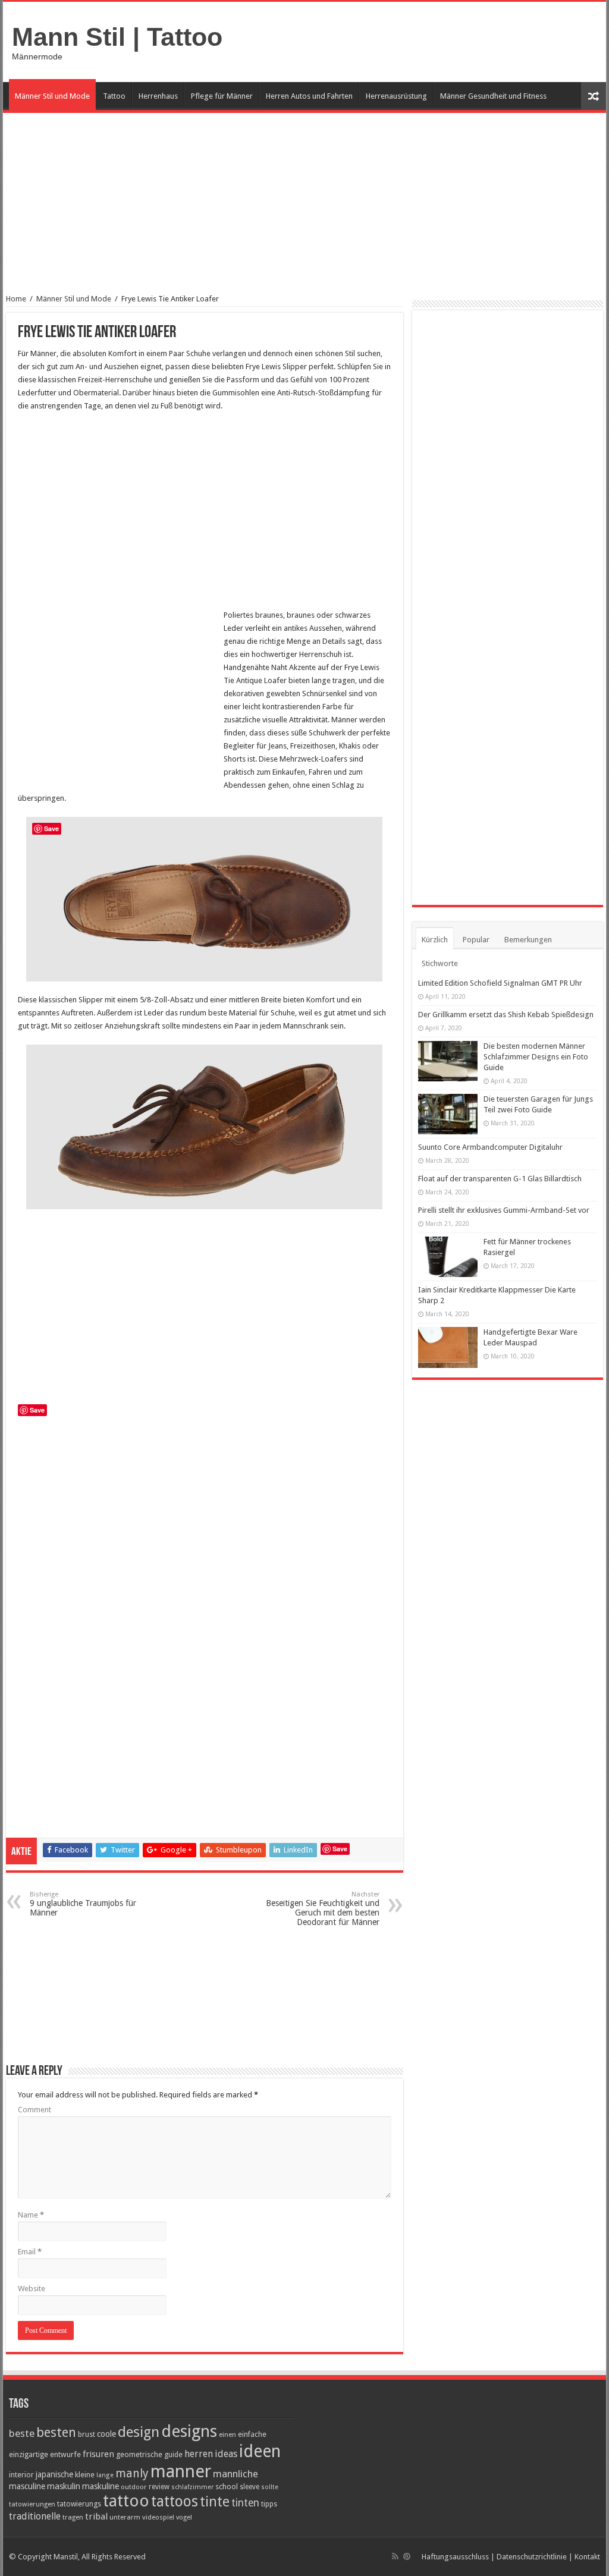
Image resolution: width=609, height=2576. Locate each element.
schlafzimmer (192, 2487)
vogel (184, 2517)
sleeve (249, 2487)
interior (21, 2475)
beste (22, 2433)
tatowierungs (79, 2504)
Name (31, 2215)
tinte (215, 2502)
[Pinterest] (407, 2556)
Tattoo (114, 96)
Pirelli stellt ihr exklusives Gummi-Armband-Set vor (504, 1210)
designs (189, 2431)
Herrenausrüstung (396, 96)
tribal (96, 2517)
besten (56, 2432)
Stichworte (440, 963)
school (227, 2487)
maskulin (64, 2486)
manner (181, 2471)
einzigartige (29, 2454)
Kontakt (587, 2557)
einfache (252, 2434)
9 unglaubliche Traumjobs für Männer (83, 1904)
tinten (245, 2503)
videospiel (158, 2517)
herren (199, 2454)
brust (87, 2435)
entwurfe (65, 2454)
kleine (85, 2475)
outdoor (134, 2487)
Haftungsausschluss (455, 2557)
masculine (27, 2486)
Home (16, 299)
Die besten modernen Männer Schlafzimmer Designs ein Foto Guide (536, 1057)
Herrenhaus (158, 96)
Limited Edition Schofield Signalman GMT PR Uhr (500, 983)
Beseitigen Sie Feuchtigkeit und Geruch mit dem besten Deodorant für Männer (323, 1909)
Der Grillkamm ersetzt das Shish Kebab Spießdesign (506, 1015)
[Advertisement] (304, 211)
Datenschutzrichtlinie (532, 2557)
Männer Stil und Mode (52, 96)
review (159, 2487)
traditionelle (35, 2516)
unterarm (125, 2517)
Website (32, 2289)
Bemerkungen (528, 940)
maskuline (101, 2486)
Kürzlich (435, 940)
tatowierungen (32, 2504)
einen (227, 2435)
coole (106, 2434)
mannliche (236, 2474)
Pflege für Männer (222, 96)
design (139, 2432)
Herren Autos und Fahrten (309, 96)
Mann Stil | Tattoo (117, 37)
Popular (476, 940)
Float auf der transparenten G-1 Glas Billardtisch (500, 1179)
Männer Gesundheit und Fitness (493, 96)
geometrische (139, 2454)
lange (105, 2475)
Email (30, 2252)
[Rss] (395, 2556)
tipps (269, 2504)
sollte (270, 2487)
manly (132, 2473)
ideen (260, 2451)
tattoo (126, 2501)
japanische (54, 2474)
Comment (34, 2110)
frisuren (98, 2454)
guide (173, 2454)
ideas (226, 2454)
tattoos (175, 2501)
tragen (73, 2517)
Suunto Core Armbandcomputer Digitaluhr (490, 1147)
